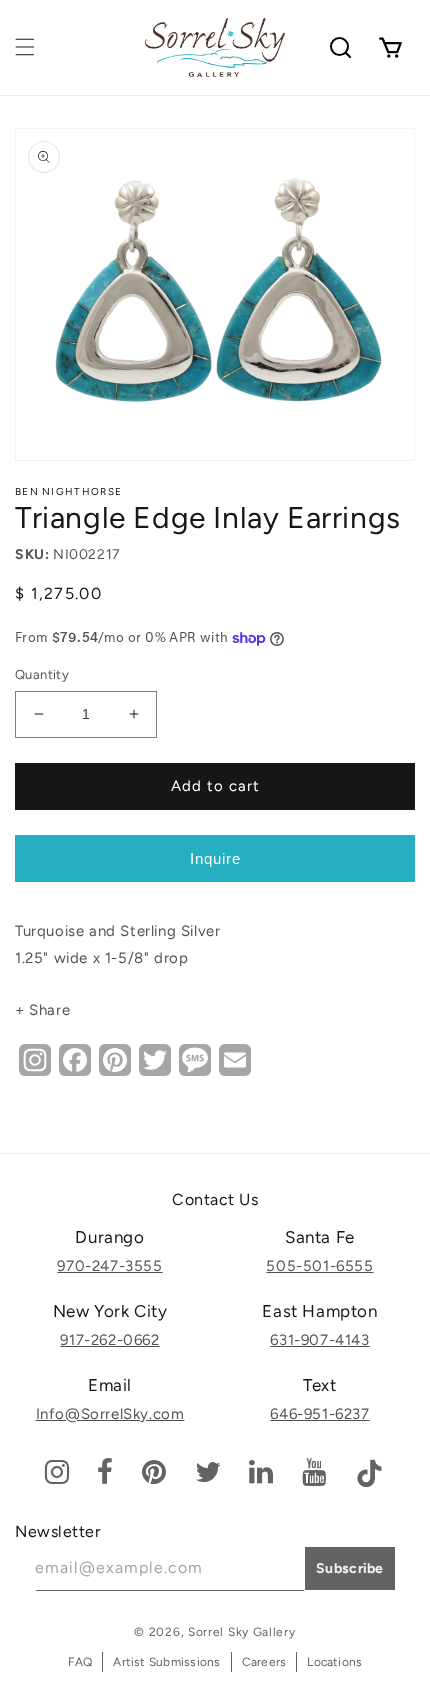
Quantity (42, 674)
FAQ (80, 1662)
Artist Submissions (166, 1662)
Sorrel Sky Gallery (242, 1632)
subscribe (350, 1568)
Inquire (215, 858)
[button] (25, 47)
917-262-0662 (109, 1340)
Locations (334, 1662)
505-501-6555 (319, 1266)
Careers (264, 1662)
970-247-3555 (109, 1266)
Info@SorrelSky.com (110, 1414)
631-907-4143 (319, 1340)
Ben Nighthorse (68, 491)
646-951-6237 (319, 1414)
